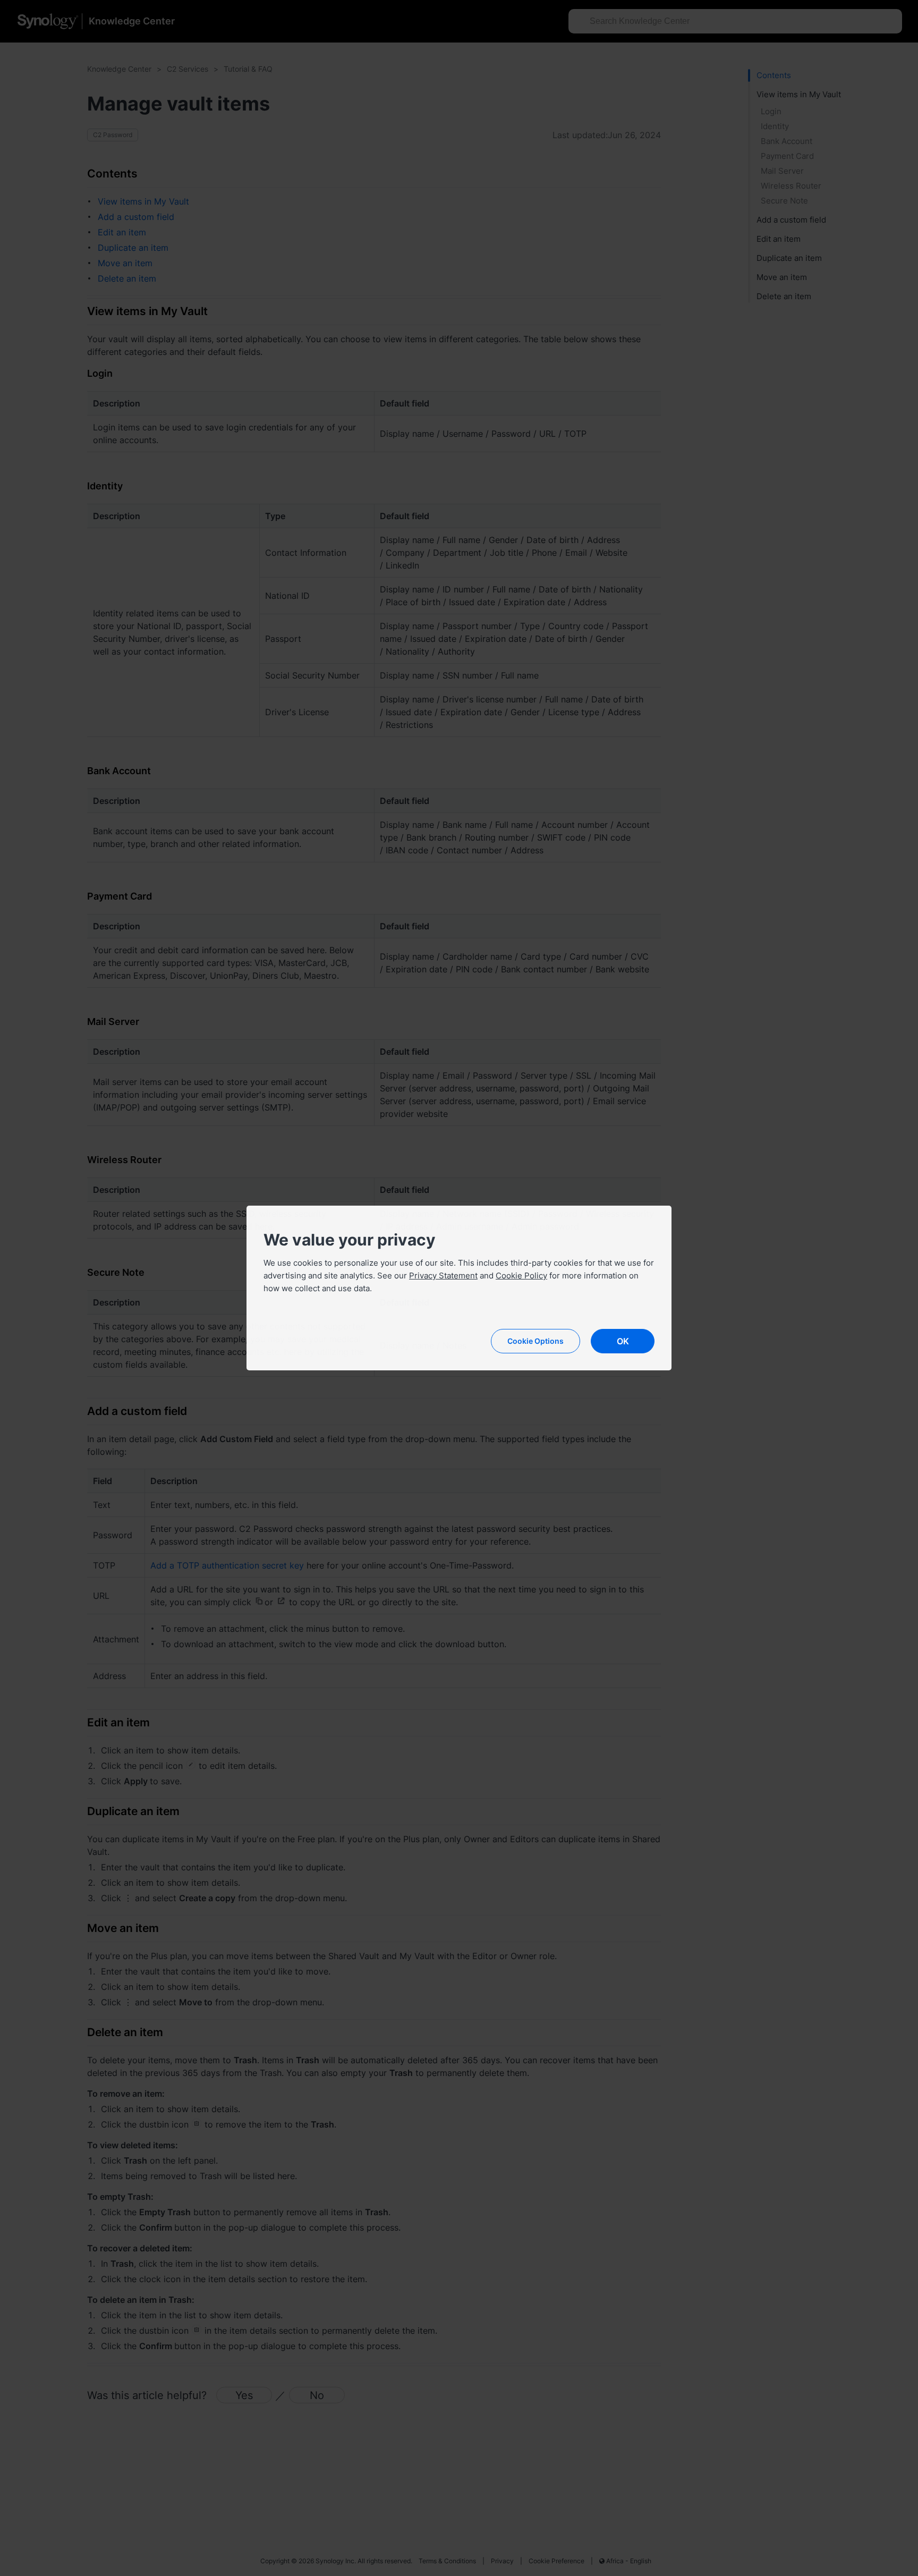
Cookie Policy (521, 1276)
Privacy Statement (443, 1276)
